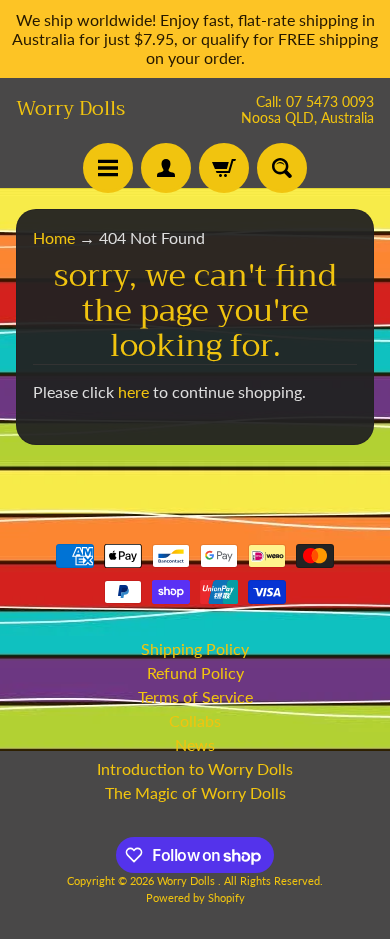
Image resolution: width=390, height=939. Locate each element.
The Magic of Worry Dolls (195, 792)
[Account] (166, 168)
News (195, 744)
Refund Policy (195, 672)
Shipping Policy (195, 648)
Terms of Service (195, 696)
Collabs (195, 720)
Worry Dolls (70, 109)
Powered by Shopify (195, 897)
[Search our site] (282, 168)
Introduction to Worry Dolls (195, 768)
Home (54, 237)
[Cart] (224, 168)
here (133, 391)
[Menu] (108, 168)
